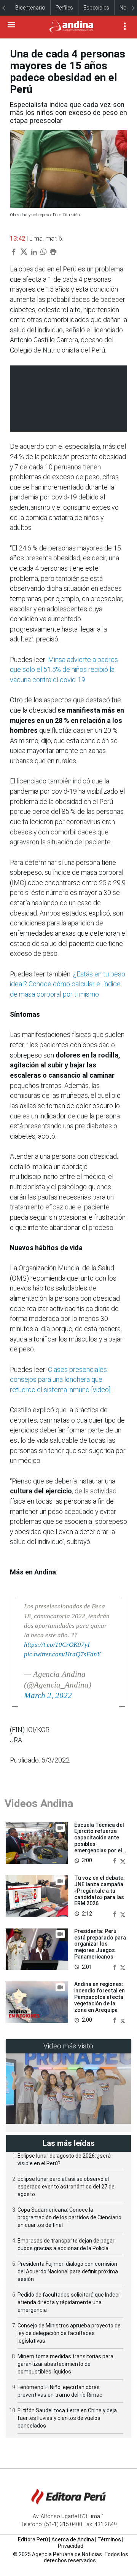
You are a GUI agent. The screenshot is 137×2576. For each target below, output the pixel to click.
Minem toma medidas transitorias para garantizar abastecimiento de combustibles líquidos (65, 2364)
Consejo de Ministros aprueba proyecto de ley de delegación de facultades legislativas (69, 2333)
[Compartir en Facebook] (115, 1861)
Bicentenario (30, 8)
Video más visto (68, 2046)
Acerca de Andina (73, 2539)
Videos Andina (39, 1803)
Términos (109, 2539)
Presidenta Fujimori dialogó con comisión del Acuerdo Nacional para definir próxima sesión (68, 2271)
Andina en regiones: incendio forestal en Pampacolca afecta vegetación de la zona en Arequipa (100, 1997)
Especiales (96, 8)
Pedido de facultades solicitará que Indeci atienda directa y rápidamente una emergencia (68, 2302)
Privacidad (71, 2546)
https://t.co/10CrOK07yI (57, 1645)
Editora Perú (33, 2539)
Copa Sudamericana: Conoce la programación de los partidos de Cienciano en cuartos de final (69, 2217)
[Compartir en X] (123, 1861)
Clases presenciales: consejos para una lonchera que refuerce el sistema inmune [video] (60, 1380)
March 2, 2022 (48, 1696)
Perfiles (64, 8)
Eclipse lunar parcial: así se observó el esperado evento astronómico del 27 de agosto (66, 2187)
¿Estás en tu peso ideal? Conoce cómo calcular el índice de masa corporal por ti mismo (68, 984)
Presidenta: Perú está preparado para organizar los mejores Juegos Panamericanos (100, 1944)
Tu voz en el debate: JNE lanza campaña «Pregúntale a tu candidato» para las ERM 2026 (100, 1891)
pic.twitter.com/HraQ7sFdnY (62, 1654)
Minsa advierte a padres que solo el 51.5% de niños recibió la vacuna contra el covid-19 (64, 670)
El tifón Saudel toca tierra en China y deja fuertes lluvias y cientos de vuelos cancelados (67, 2418)
